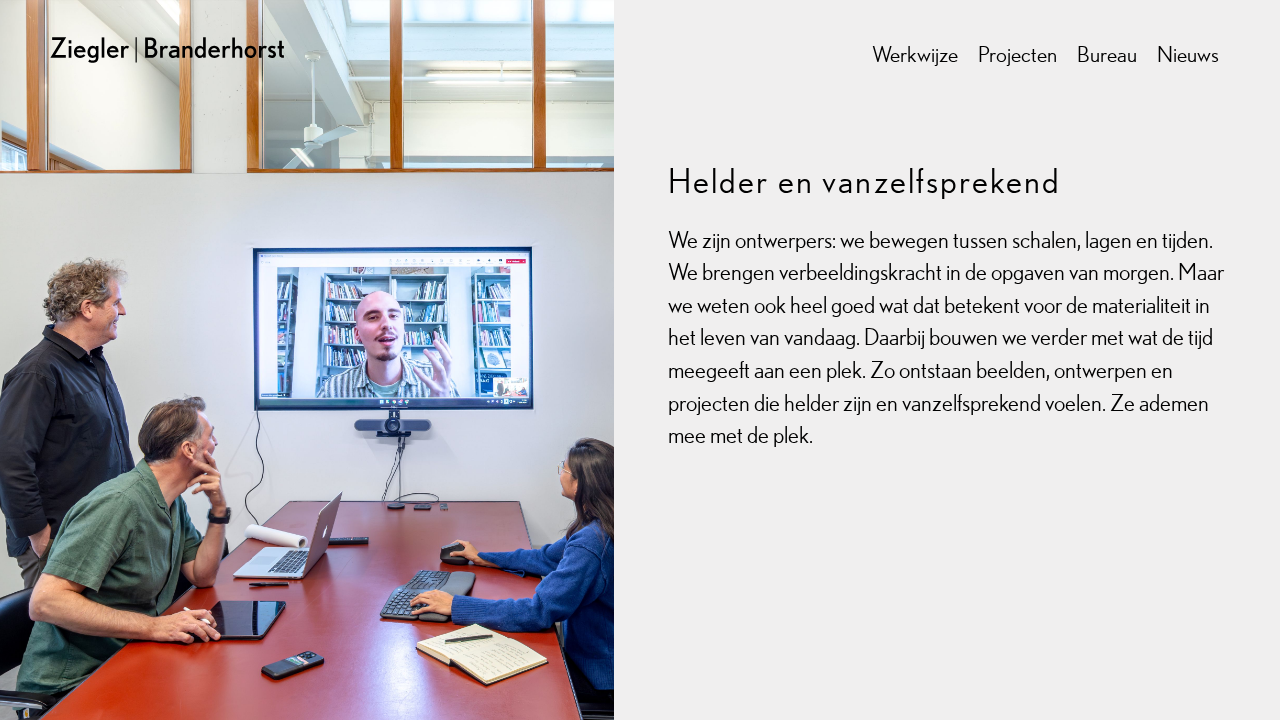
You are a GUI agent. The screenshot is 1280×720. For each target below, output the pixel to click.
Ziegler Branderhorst (187, 35)
